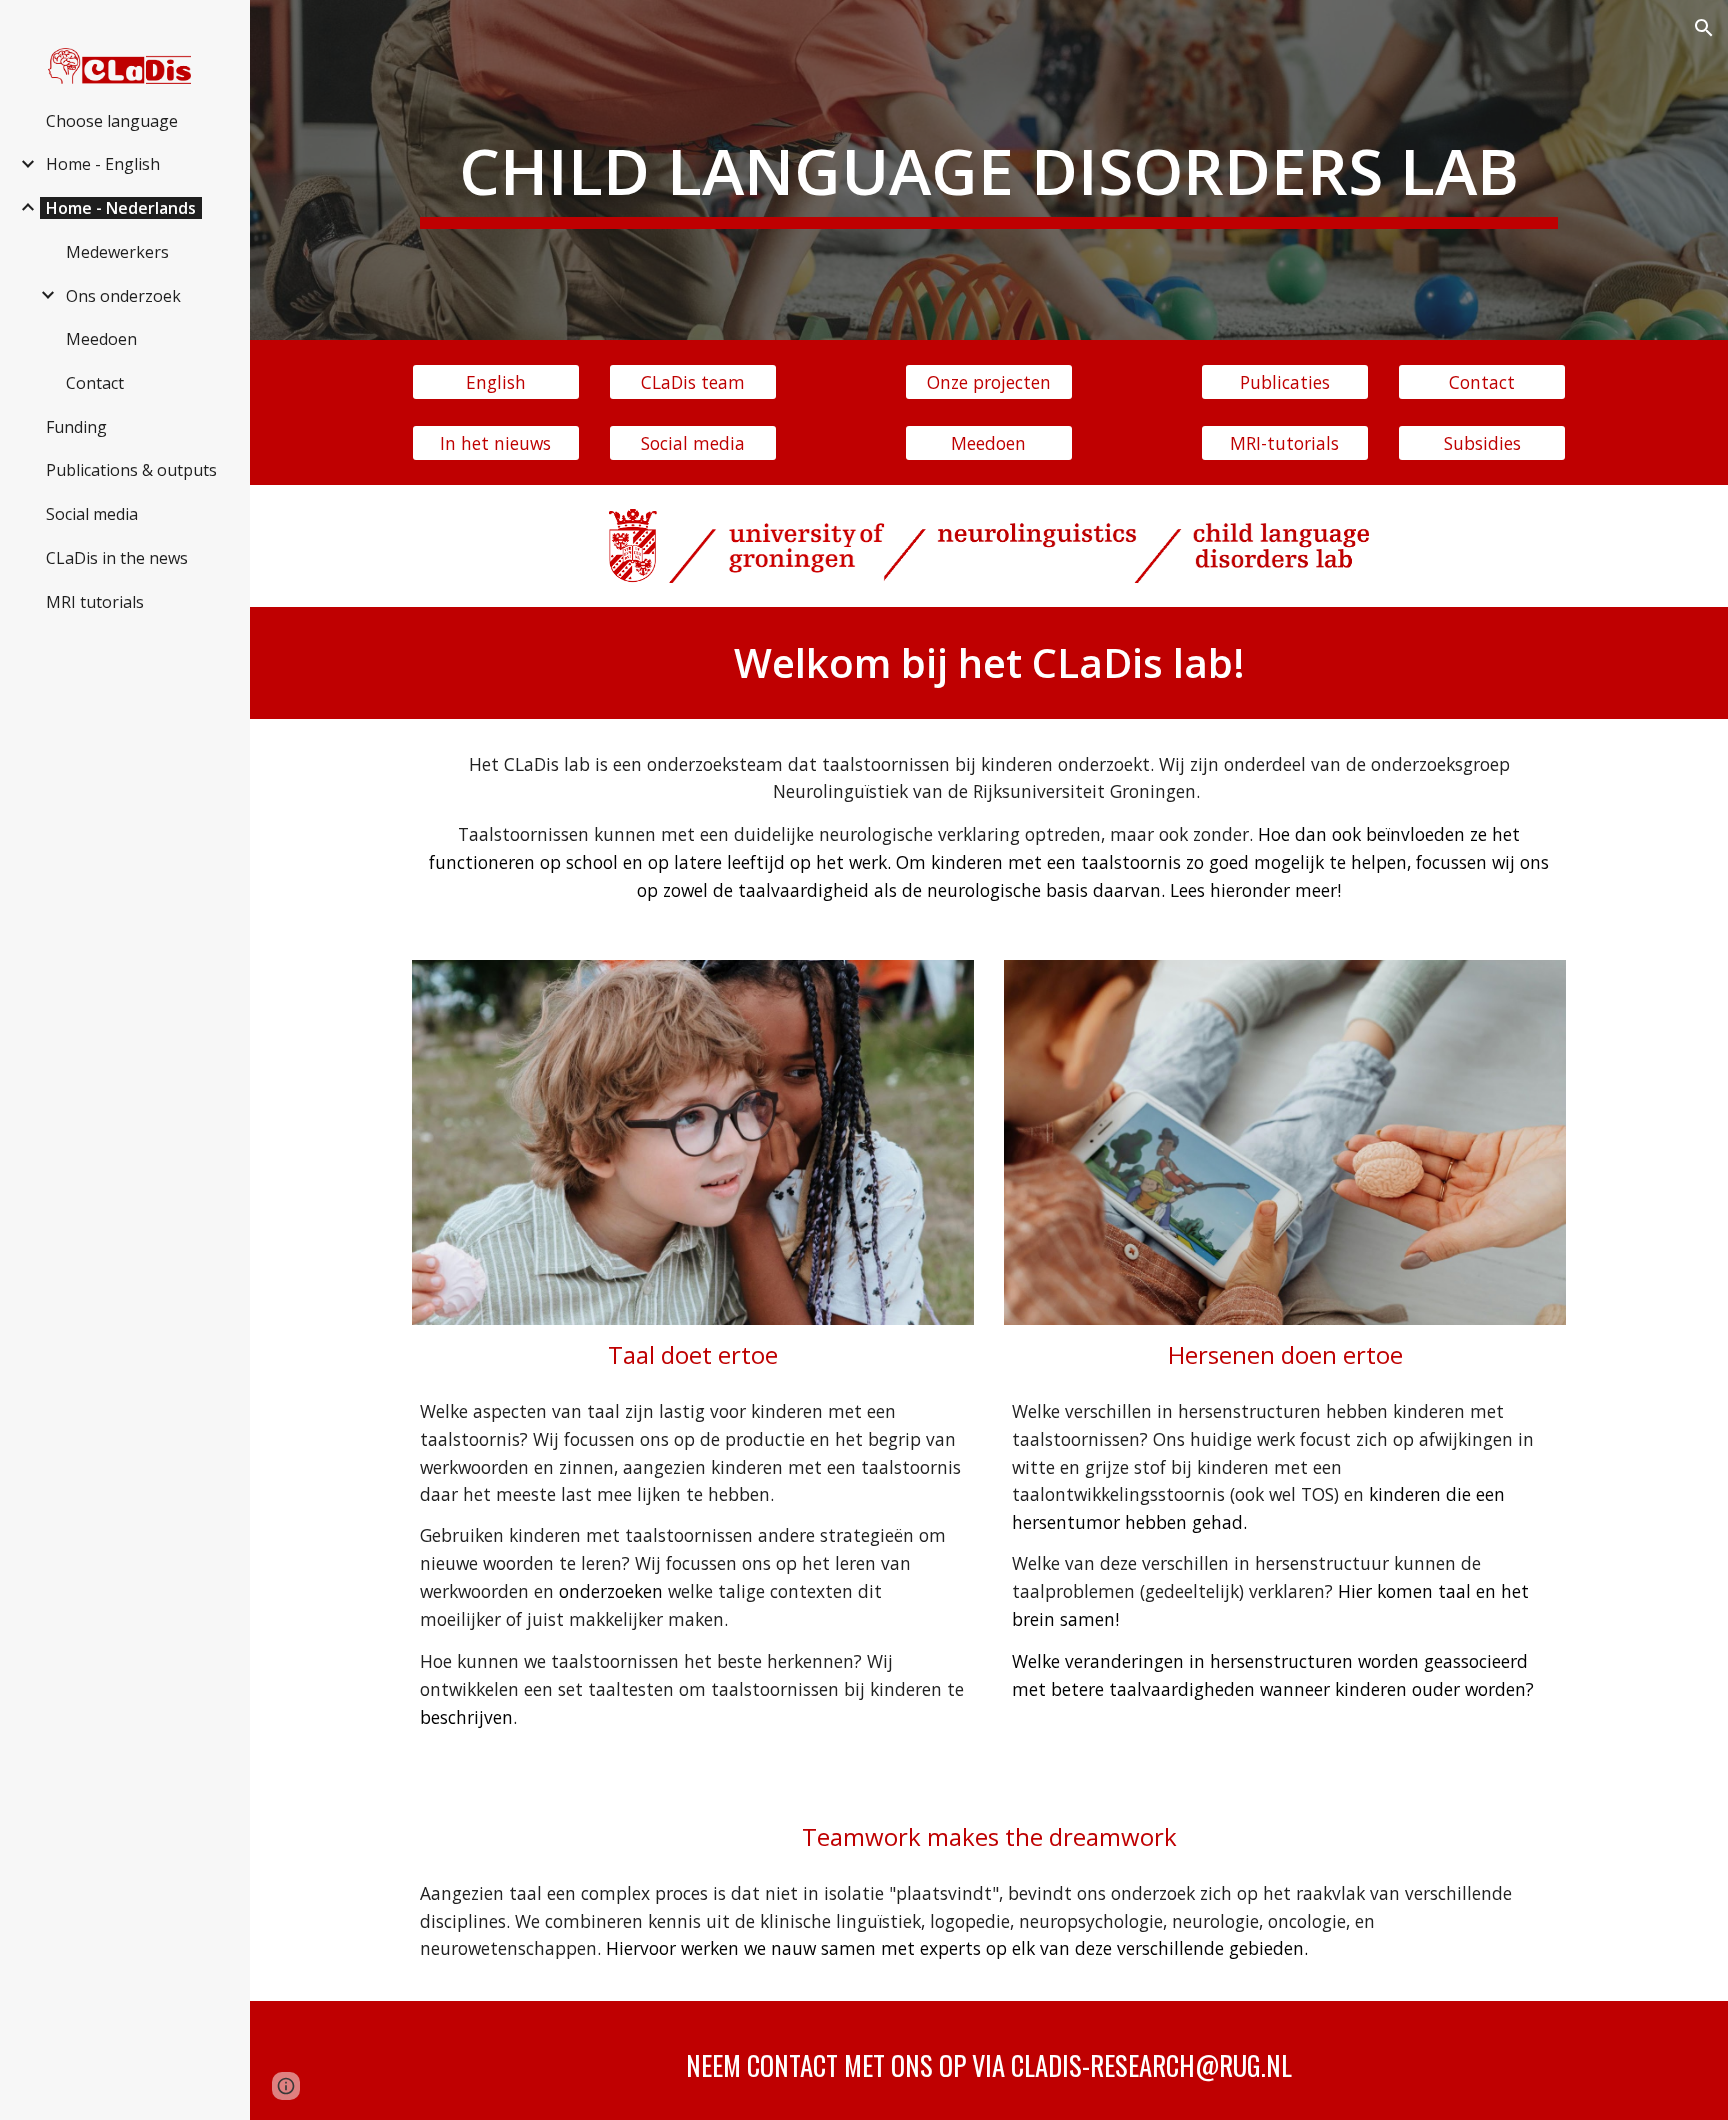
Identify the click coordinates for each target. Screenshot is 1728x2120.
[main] (989, 170)
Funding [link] (76, 427)
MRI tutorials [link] (95, 602)
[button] (1704, 28)
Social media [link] (92, 514)
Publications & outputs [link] (131, 470)
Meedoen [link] (101, 339)
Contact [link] (95, 383)
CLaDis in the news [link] (117, 558)
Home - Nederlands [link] (121, 208)
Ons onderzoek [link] (123, 296)
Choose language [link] (112, 121)
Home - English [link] (103, 164)
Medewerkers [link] (117, 252)
